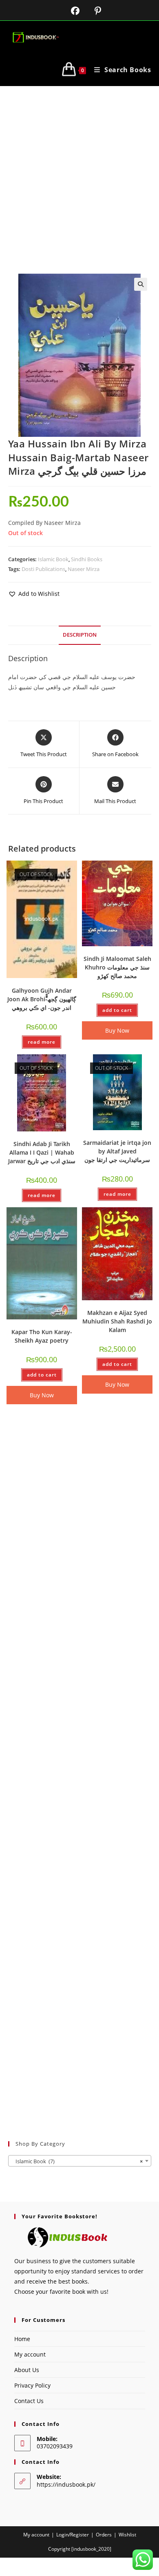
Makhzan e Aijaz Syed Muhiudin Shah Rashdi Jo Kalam (117, 1321)
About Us (27, 2370)
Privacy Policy (32, 2385)
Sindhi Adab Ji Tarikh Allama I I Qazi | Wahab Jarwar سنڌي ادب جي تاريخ (42, 1152)
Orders (104, 2535)
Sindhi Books (87, 559)
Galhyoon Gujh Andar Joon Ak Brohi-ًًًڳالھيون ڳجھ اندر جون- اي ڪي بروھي (42, 999)
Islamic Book (53, 559)
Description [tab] (80, 635)
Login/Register (73, 2535)
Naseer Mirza (84, 569)
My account (30, 2354)
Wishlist (127, 2535)
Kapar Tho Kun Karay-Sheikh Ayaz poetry (42, 1336)
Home (22, 2339)
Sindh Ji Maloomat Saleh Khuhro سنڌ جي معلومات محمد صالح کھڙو (117, 967)
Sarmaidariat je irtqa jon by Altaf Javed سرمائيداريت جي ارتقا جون (117, 1151)
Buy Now (117, 1030)
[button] (141, 284)
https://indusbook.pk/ (66, 2484)
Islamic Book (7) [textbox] (77, 2161)
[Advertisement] (79, 170)
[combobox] (80, 2161)
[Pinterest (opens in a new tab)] (92, 11)
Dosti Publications (43, 569)
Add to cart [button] (117, 1010)
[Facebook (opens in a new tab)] (70, 11)
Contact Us (29, 2401)
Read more (42, 1042)
